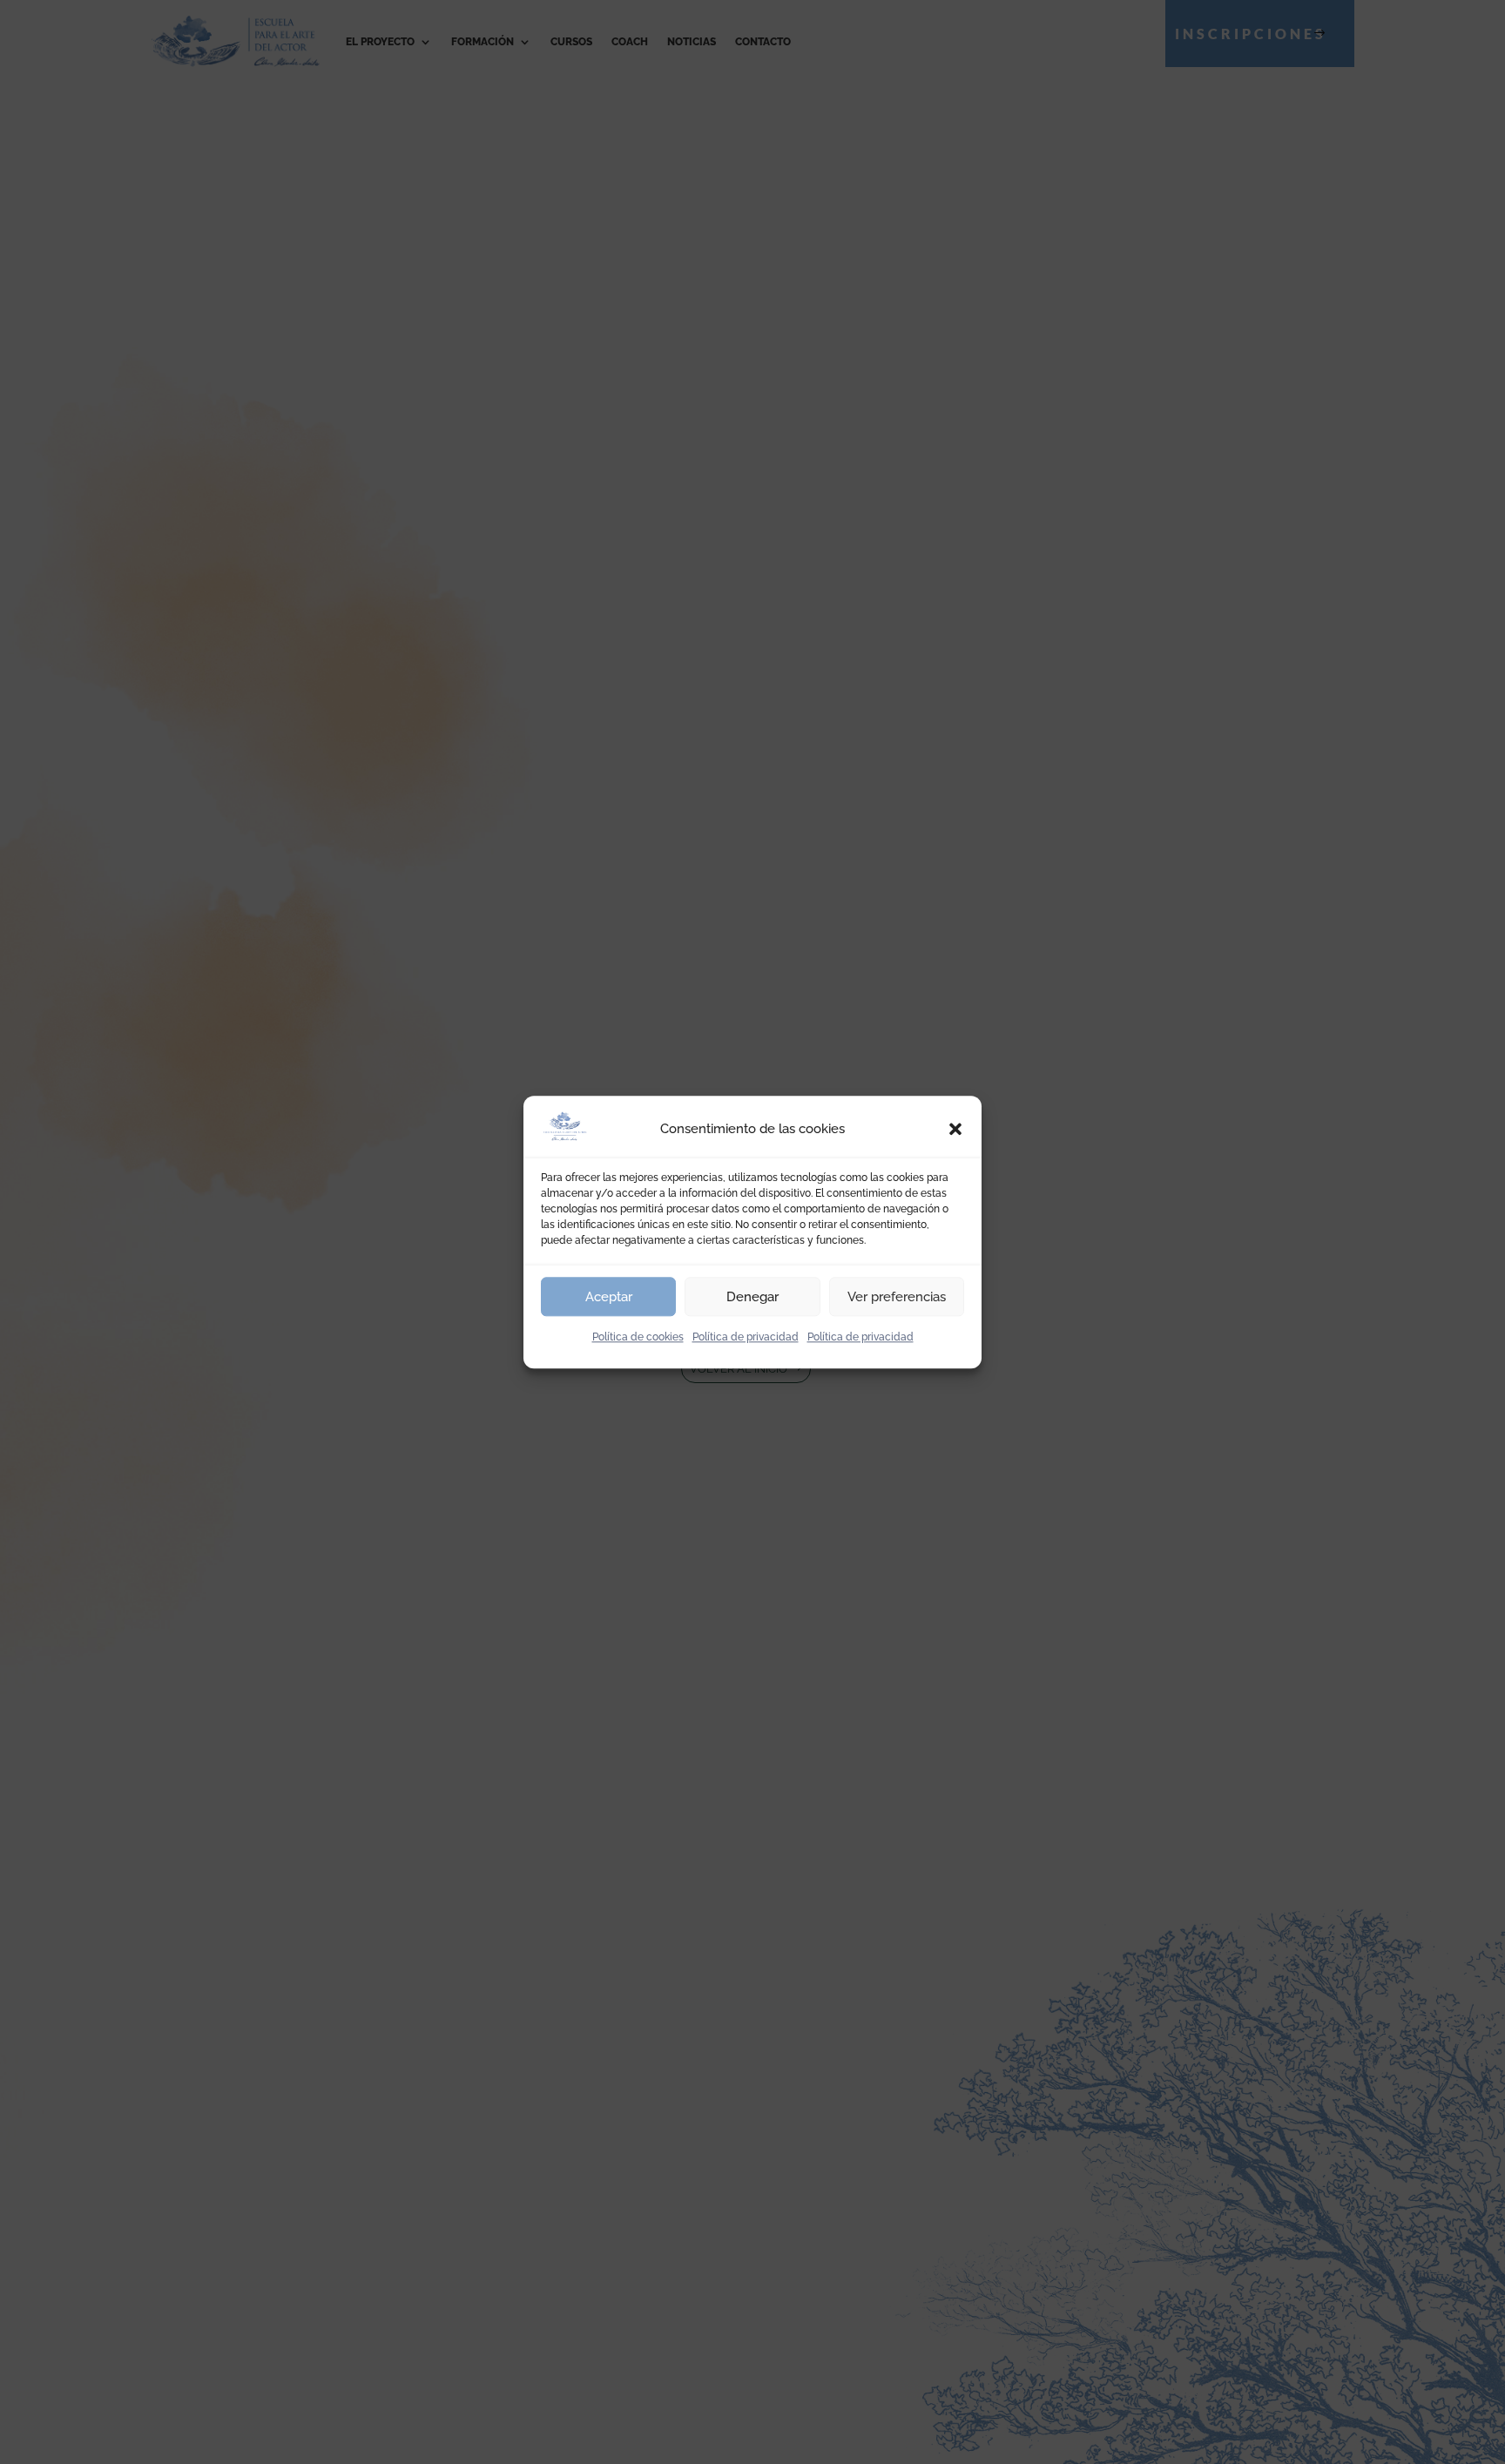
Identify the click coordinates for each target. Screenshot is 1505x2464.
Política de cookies (638, 1337)
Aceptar (609, 1297)
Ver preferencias (897, 1297)
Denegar (752, 1297)
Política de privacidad (746, 1337)
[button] (955, 1130)
